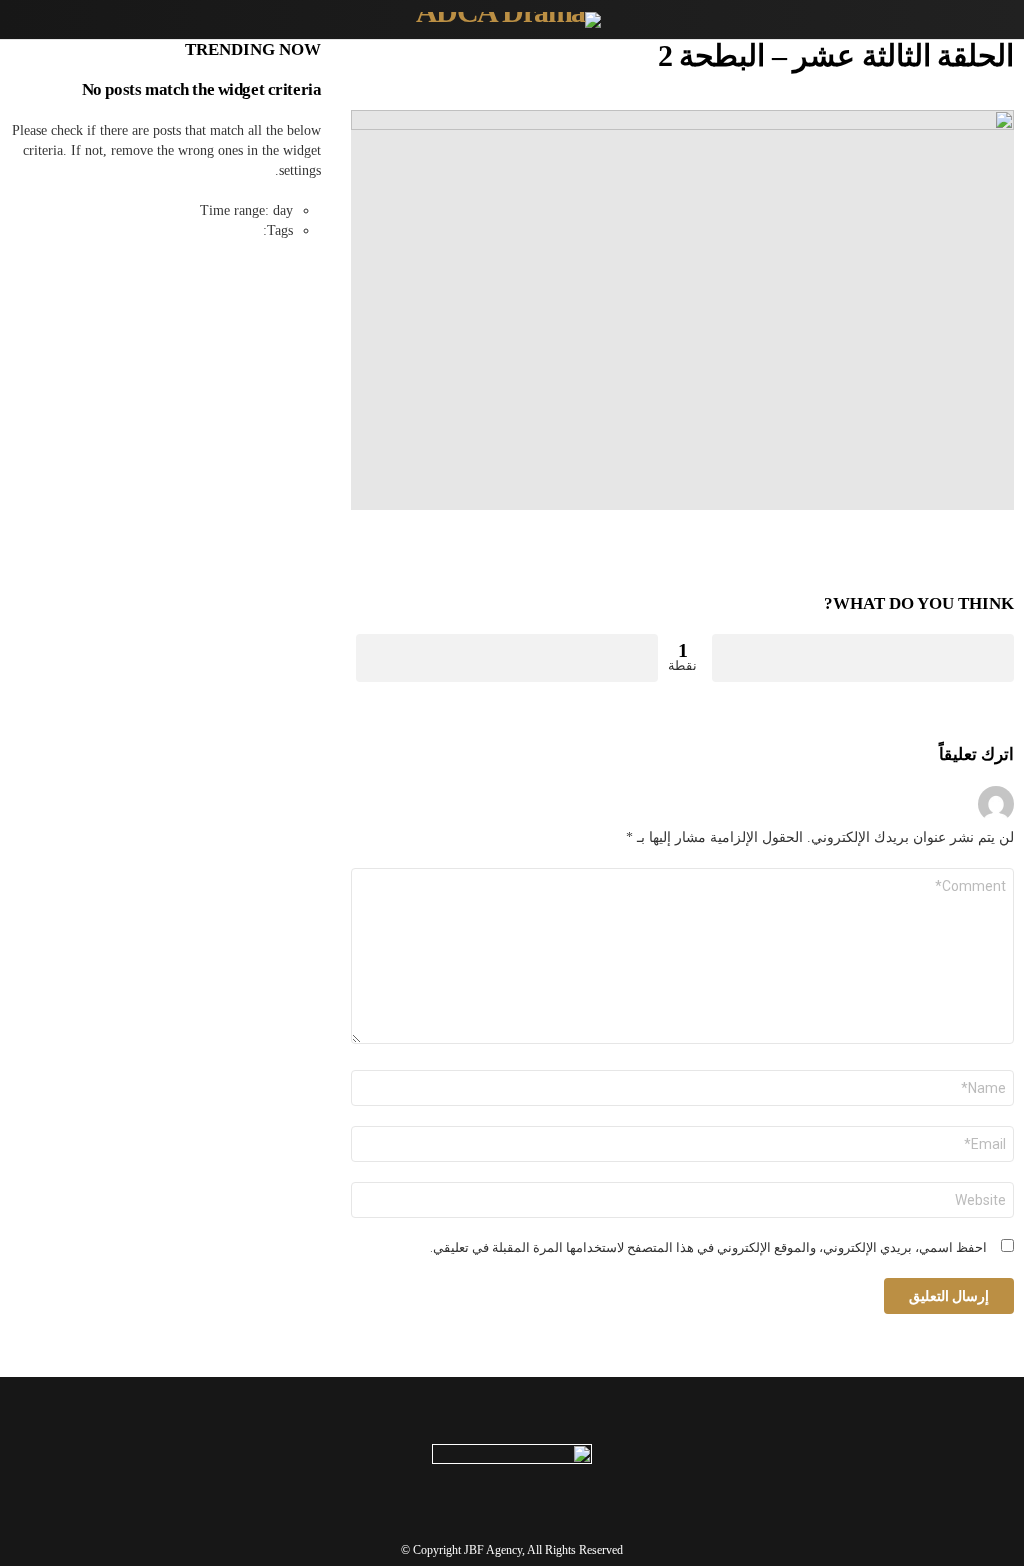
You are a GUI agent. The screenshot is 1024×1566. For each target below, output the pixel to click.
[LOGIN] (22, 20)
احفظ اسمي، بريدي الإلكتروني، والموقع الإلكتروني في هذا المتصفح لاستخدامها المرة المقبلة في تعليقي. (708, 1248)
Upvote (863, 658)
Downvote (507, 658)
